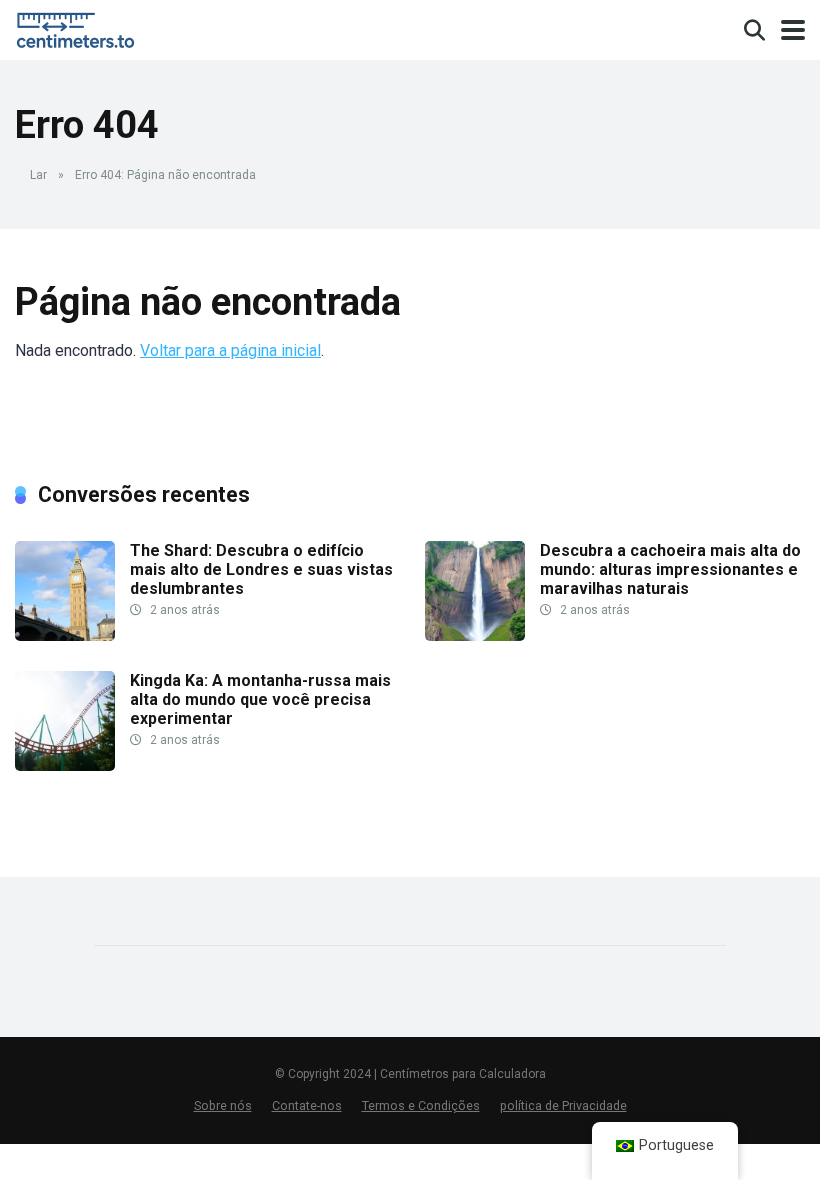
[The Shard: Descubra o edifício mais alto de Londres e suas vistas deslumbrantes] (65, 635)
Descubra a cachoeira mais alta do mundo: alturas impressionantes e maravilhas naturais (670, 569)
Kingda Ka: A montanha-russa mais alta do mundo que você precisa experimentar (260, 699)
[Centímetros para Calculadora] (79, 27)
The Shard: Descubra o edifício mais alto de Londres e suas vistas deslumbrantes (261, 569)
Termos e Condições (421, 1105)
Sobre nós (223, 1105)
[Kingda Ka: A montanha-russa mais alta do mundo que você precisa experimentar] (65, 765)
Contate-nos (307, 1105)
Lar (38, 175)
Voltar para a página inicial (230, 350)
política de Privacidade (563, 1105)
